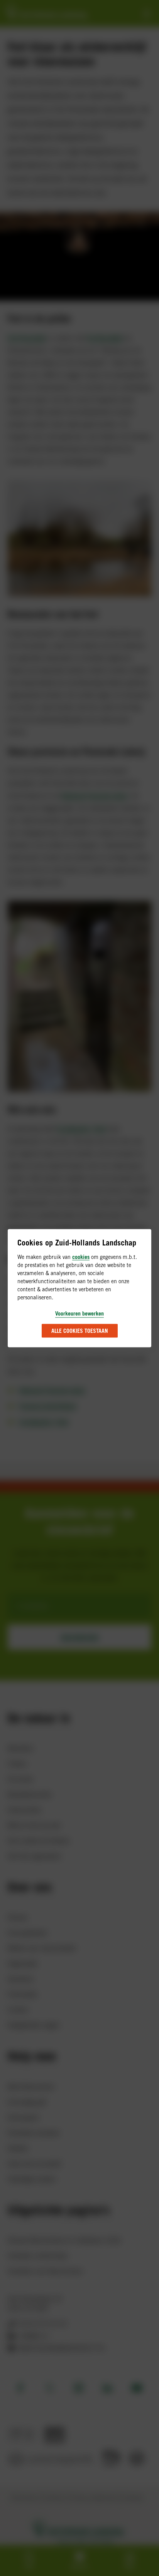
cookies (81, 1256)
